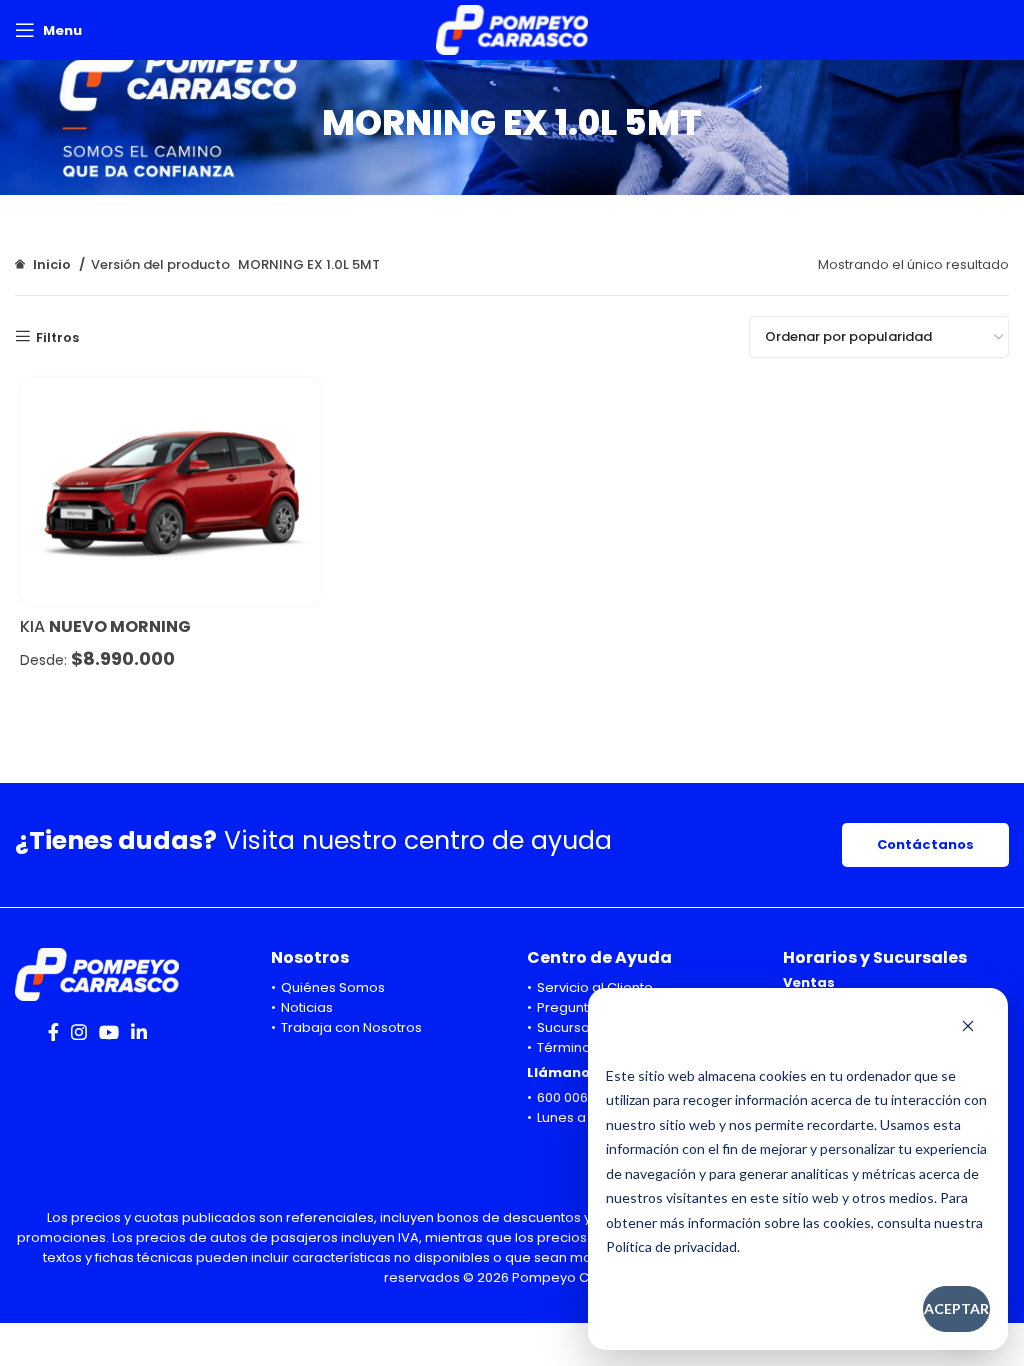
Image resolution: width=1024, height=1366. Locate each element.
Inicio (52, 264)
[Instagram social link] (79, 1032)
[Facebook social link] (53, 1032)
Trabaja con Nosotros (351, 1027)
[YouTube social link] (109, 1032)
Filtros (57, 337)
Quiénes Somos (333, 987)
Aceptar (956, 1308)
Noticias (307, 1007)
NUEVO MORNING (120, 626)
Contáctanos (925, 844)
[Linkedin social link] (139, 1032)
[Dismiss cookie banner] (968, 1028)
